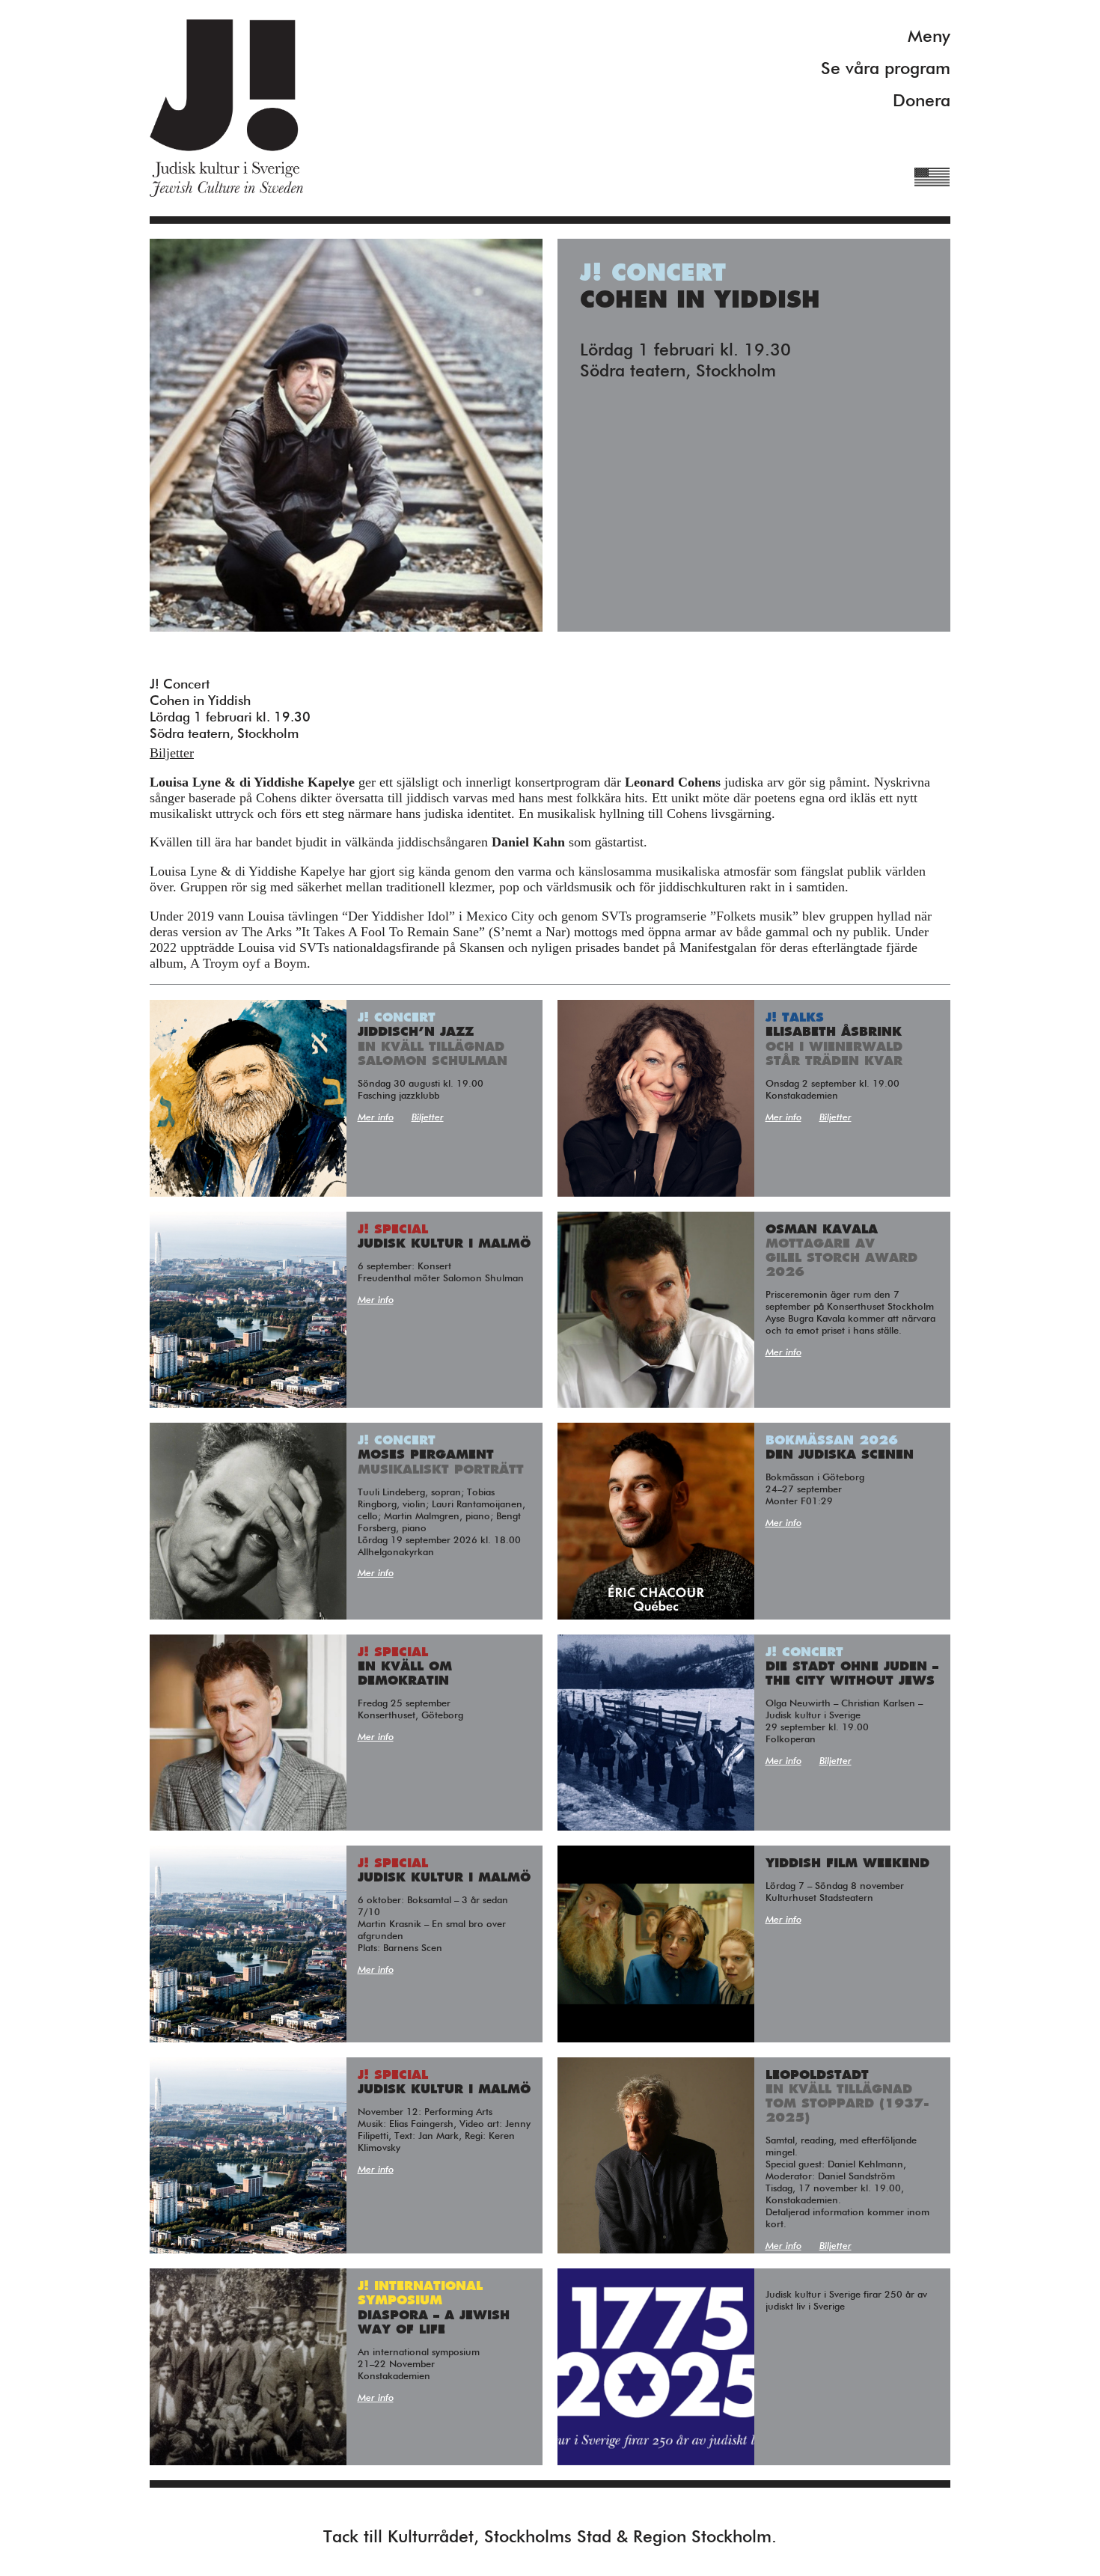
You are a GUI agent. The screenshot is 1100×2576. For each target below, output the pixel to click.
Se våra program (886, 69)
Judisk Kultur (226, 108)
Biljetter (172, 753)
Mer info (376, 1118)
